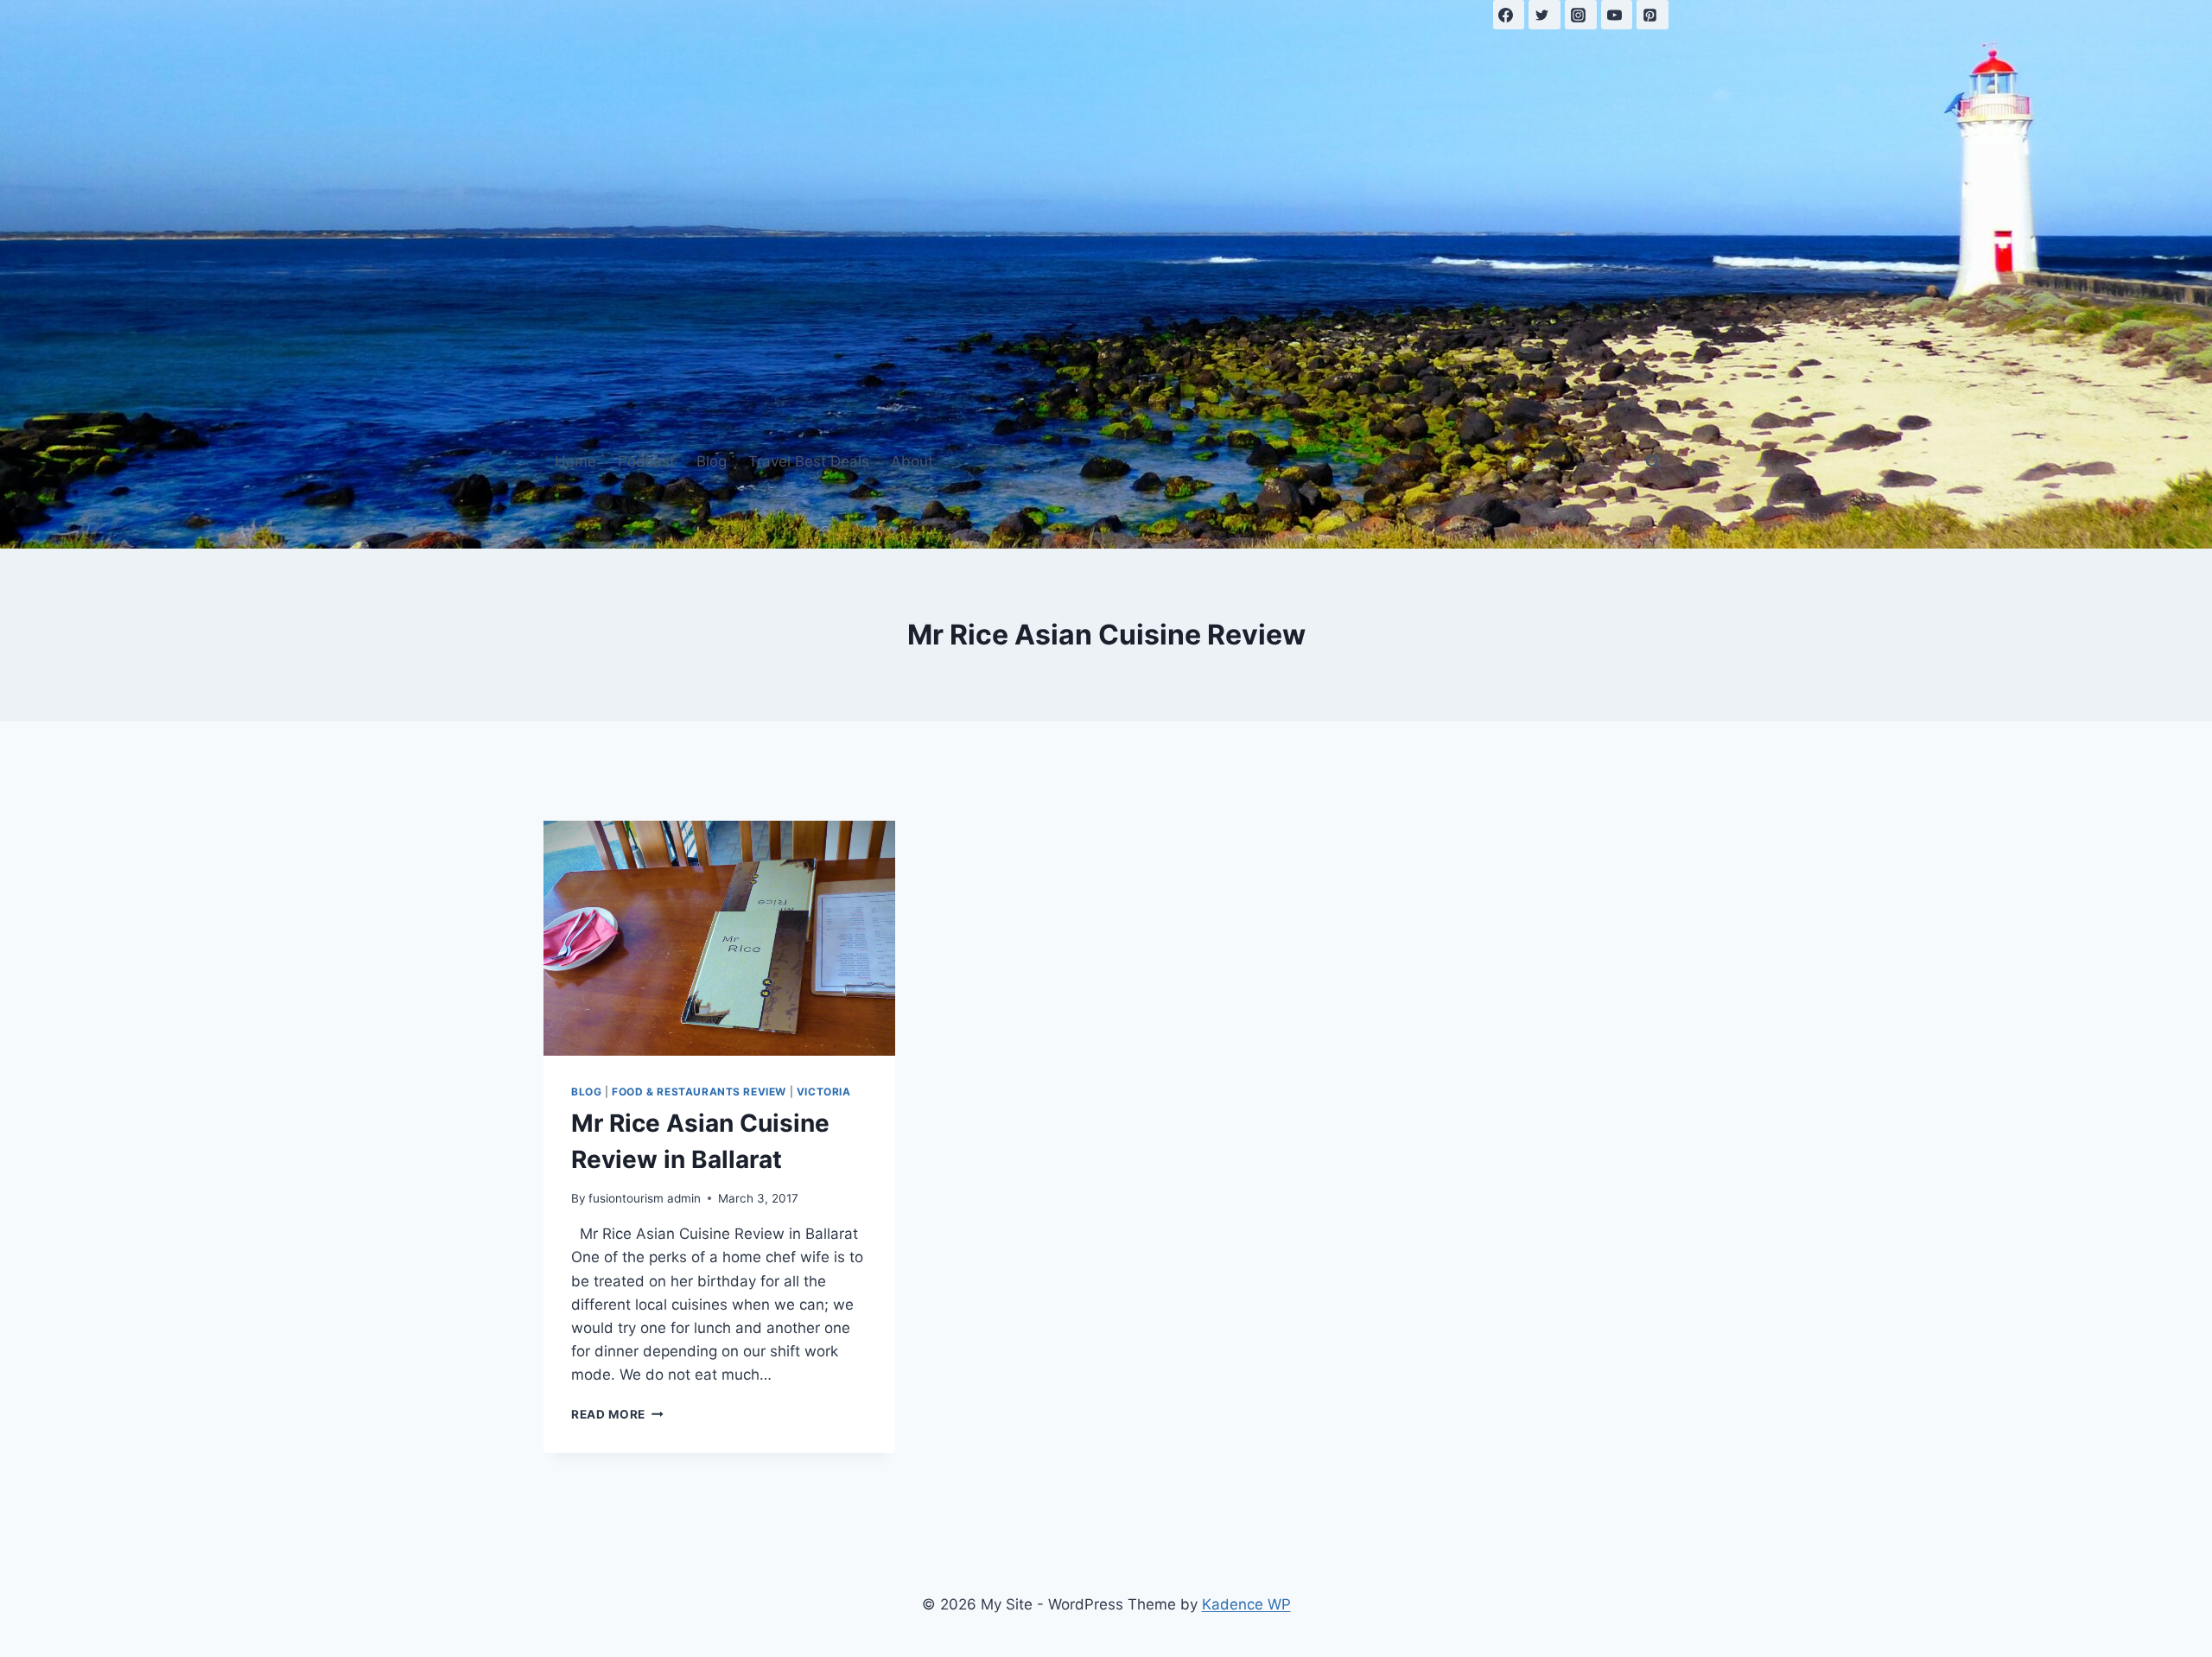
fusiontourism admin (645, 1198)
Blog (712, 461)
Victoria (824, 1092)
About (912, 461)
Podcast (646, 461)
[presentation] (719, 938)
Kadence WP (1246, 1604)
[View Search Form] (1653, 462)
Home (575, 461)
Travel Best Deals (809, 461)
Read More (617, 1414)
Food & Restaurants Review (699, 1092)
